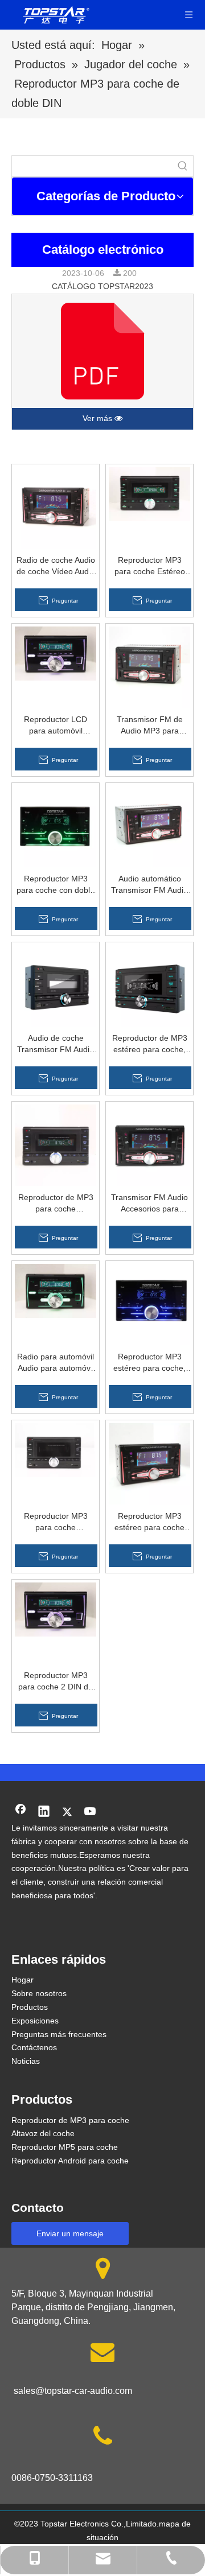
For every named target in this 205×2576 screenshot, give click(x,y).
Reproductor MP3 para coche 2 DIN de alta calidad (56, 1681)
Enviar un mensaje (70, 2233)
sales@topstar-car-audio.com (73, 2391)
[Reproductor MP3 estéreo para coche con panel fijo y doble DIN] (149, 1463)
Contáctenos (34, 2047)
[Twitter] (67, 1812)
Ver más (99, 418)
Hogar (22, 1980)
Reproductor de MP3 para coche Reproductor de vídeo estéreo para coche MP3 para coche (56, 1203)
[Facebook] (20, 1812)
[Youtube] (91, 1812)
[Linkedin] (44, 1812)
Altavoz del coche (43, 2133)
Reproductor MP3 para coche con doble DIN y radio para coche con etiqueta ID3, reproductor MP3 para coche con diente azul (56, 885)
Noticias (26, 2061)
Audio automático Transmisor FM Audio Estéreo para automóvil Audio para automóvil (149, 885)
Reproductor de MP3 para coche (70, 2120)
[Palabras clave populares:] (183, 166)
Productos (30, 2007)
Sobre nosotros (39, 1993)
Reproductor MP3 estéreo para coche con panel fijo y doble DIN (150, 1522)
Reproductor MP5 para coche (65, 2147)
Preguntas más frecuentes (59, 2034)
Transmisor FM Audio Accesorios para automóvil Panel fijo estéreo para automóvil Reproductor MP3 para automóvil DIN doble (149, 1203)
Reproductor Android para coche (70, 2161)
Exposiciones (35, 2021)
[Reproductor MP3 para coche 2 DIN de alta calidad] (56, 1609)
